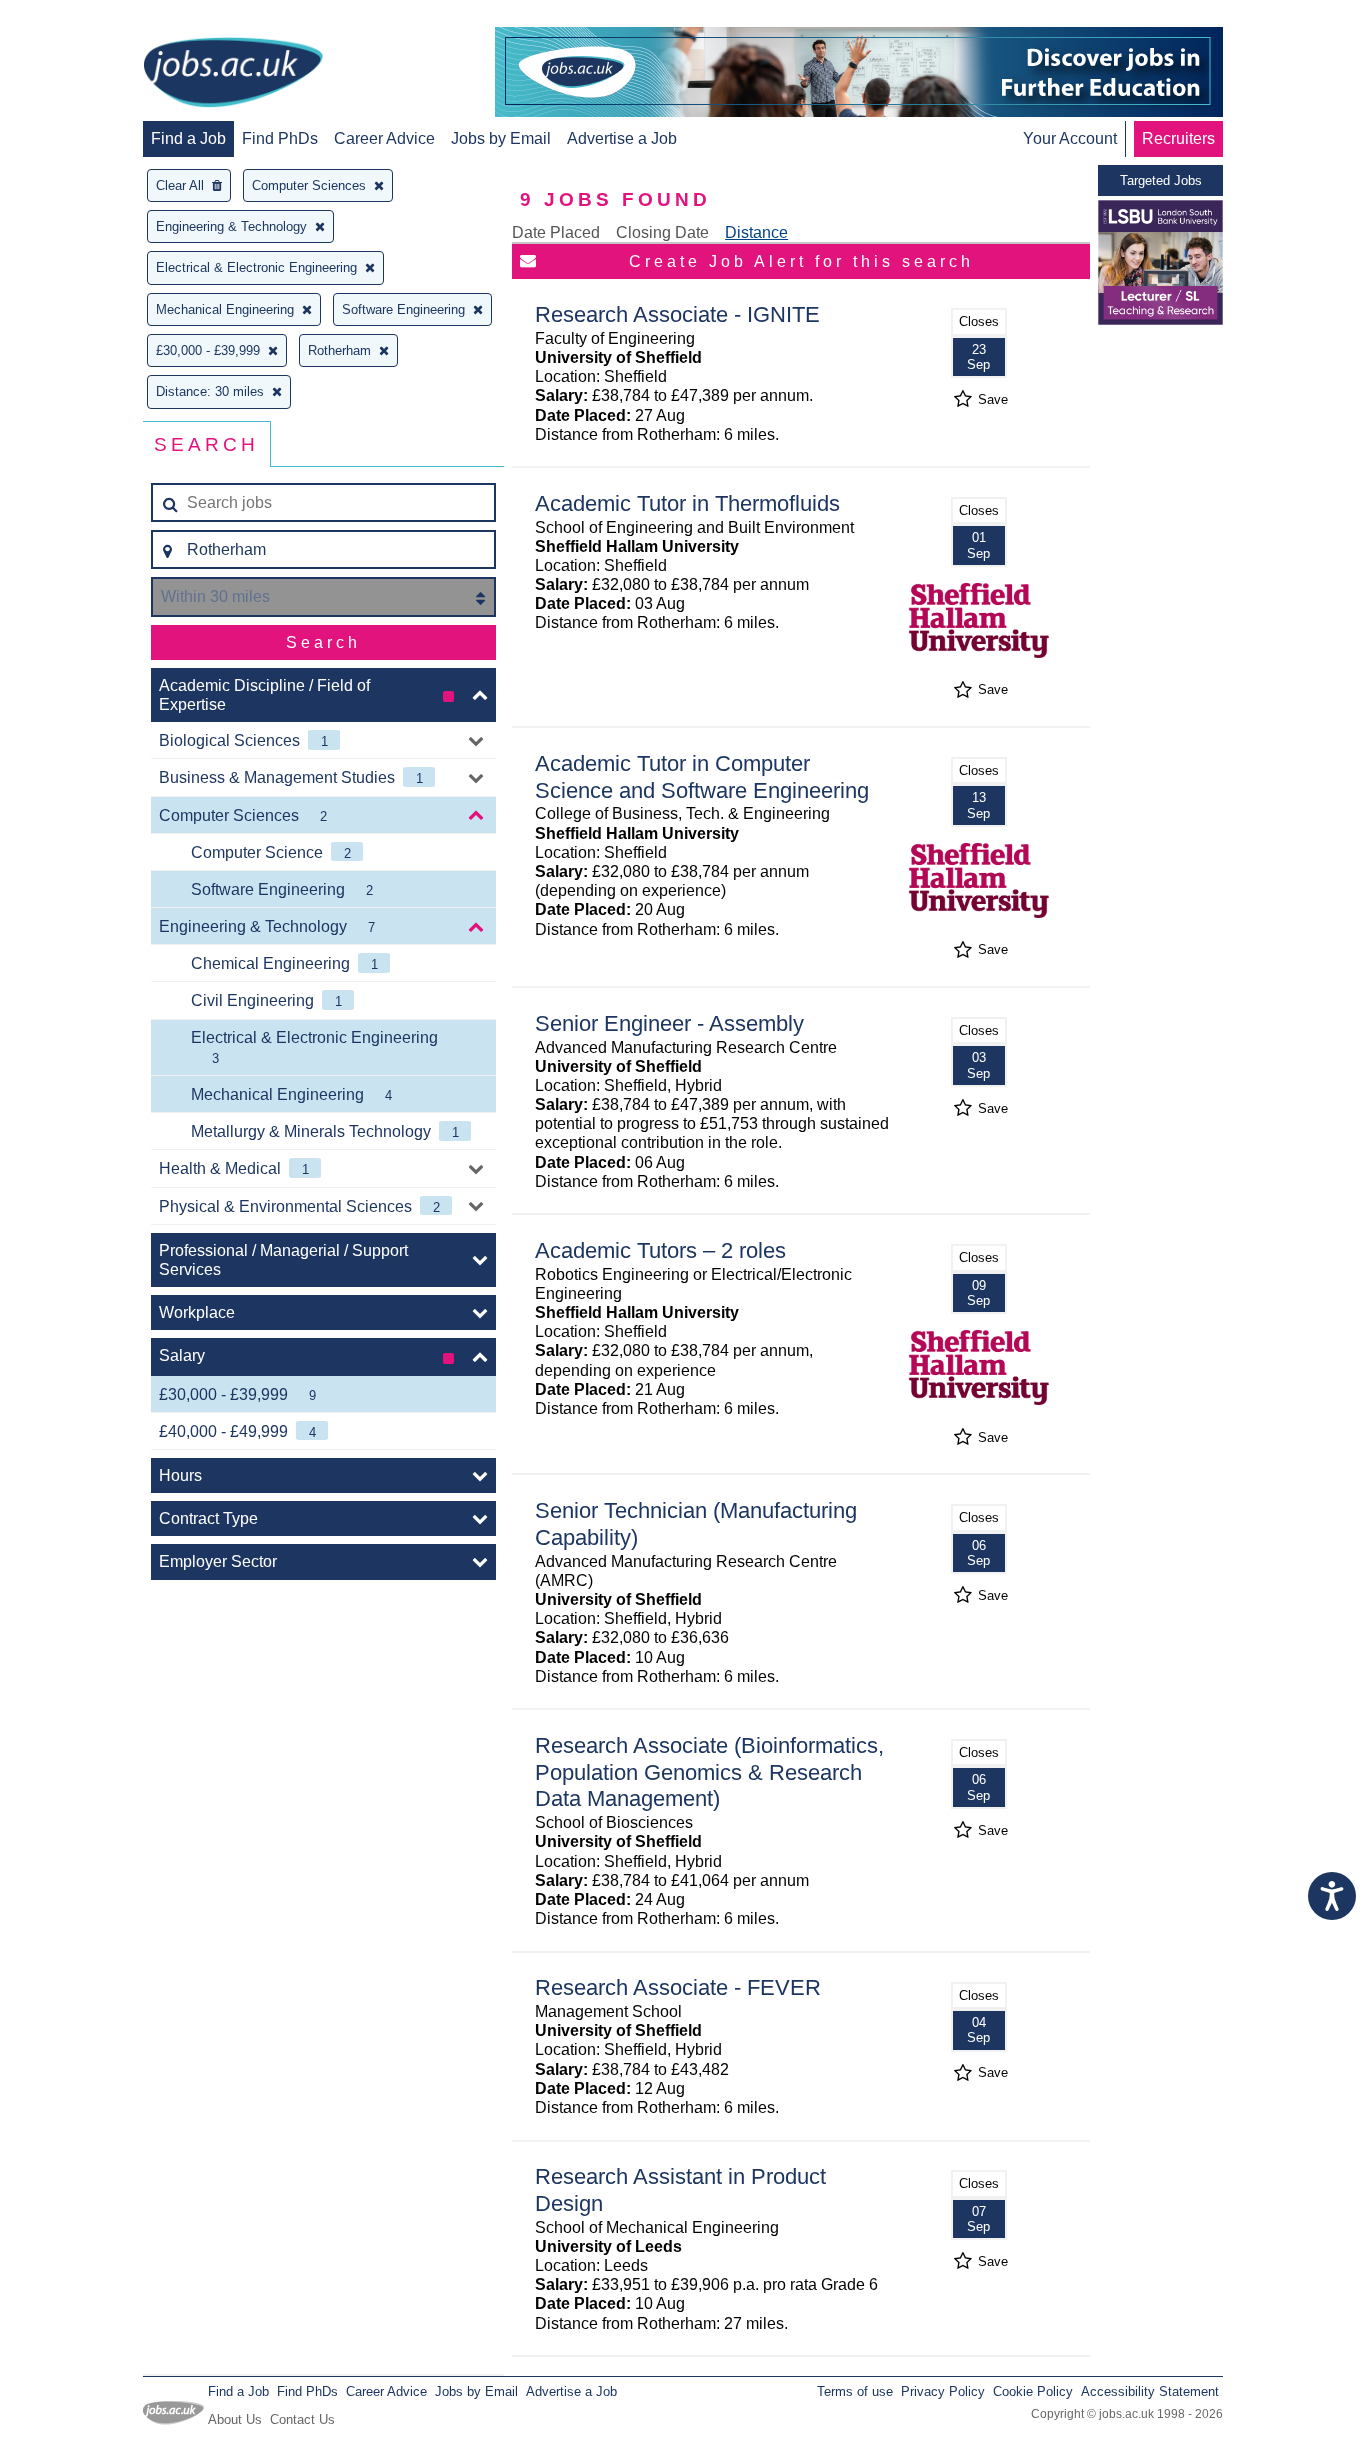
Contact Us (302, 2419)
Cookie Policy (1033, 2391)
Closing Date (662, 232)
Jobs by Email (501, 138)
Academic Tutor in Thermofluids (687, 503)
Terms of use (855, 2391)
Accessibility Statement (1150, 2391)
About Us (235, 2419)
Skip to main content (80, 17)
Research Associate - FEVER (678, 1987)
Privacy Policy (943, 2391)
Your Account (1070, 138)
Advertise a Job (622, 138)
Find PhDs (280, 138)
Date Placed (556, 232)
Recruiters (1178, 138)
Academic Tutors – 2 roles (660, 1250)
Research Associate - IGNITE (677, 314)
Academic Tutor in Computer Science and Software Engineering (702, 777)
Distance (756, 232)
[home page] (233, 74)
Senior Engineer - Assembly (669, 1023)
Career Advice (384, 138)
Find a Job (188, 138)
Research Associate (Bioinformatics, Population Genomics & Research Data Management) (709, 1772)
